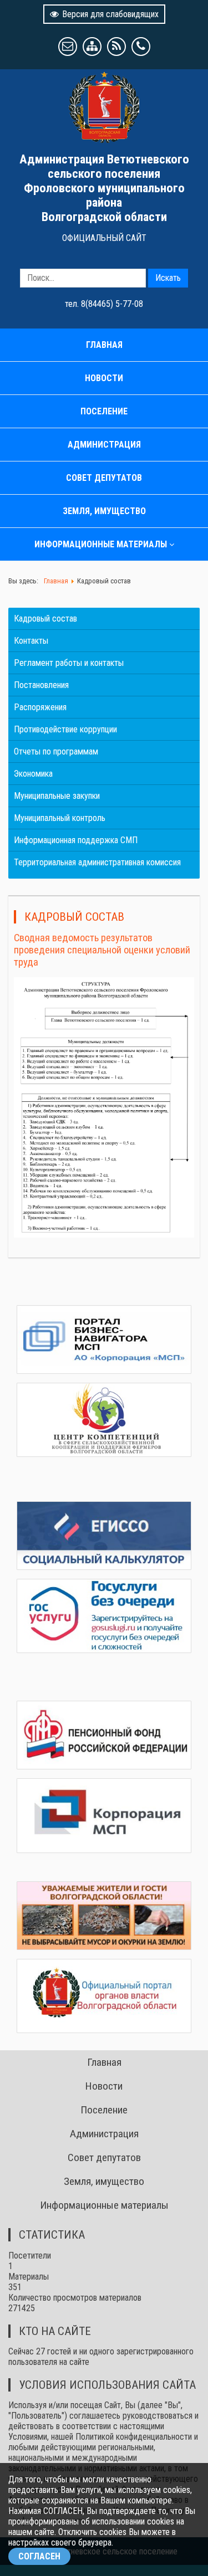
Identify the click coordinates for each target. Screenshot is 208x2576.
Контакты (31, 641)
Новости (104, 378)
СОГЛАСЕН (39, 2556)
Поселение (104, 411)
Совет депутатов (104, 478)
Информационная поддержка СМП (76, 840)
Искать (168, 278)
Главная (104, 345)
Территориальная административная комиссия (97, 862)
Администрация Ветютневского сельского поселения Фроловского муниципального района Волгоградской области (104, 188)
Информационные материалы (101, 544)
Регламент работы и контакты (69, 663)
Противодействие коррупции (65, 729)
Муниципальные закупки (57, 796)
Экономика (33, 774)
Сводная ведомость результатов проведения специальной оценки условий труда (102, 950)
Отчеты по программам (56, 751)
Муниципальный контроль (60, 818)
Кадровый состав (45, 619)
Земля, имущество (104, 511)
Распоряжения (40, 707)
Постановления (41, 685)
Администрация (104, 445)
